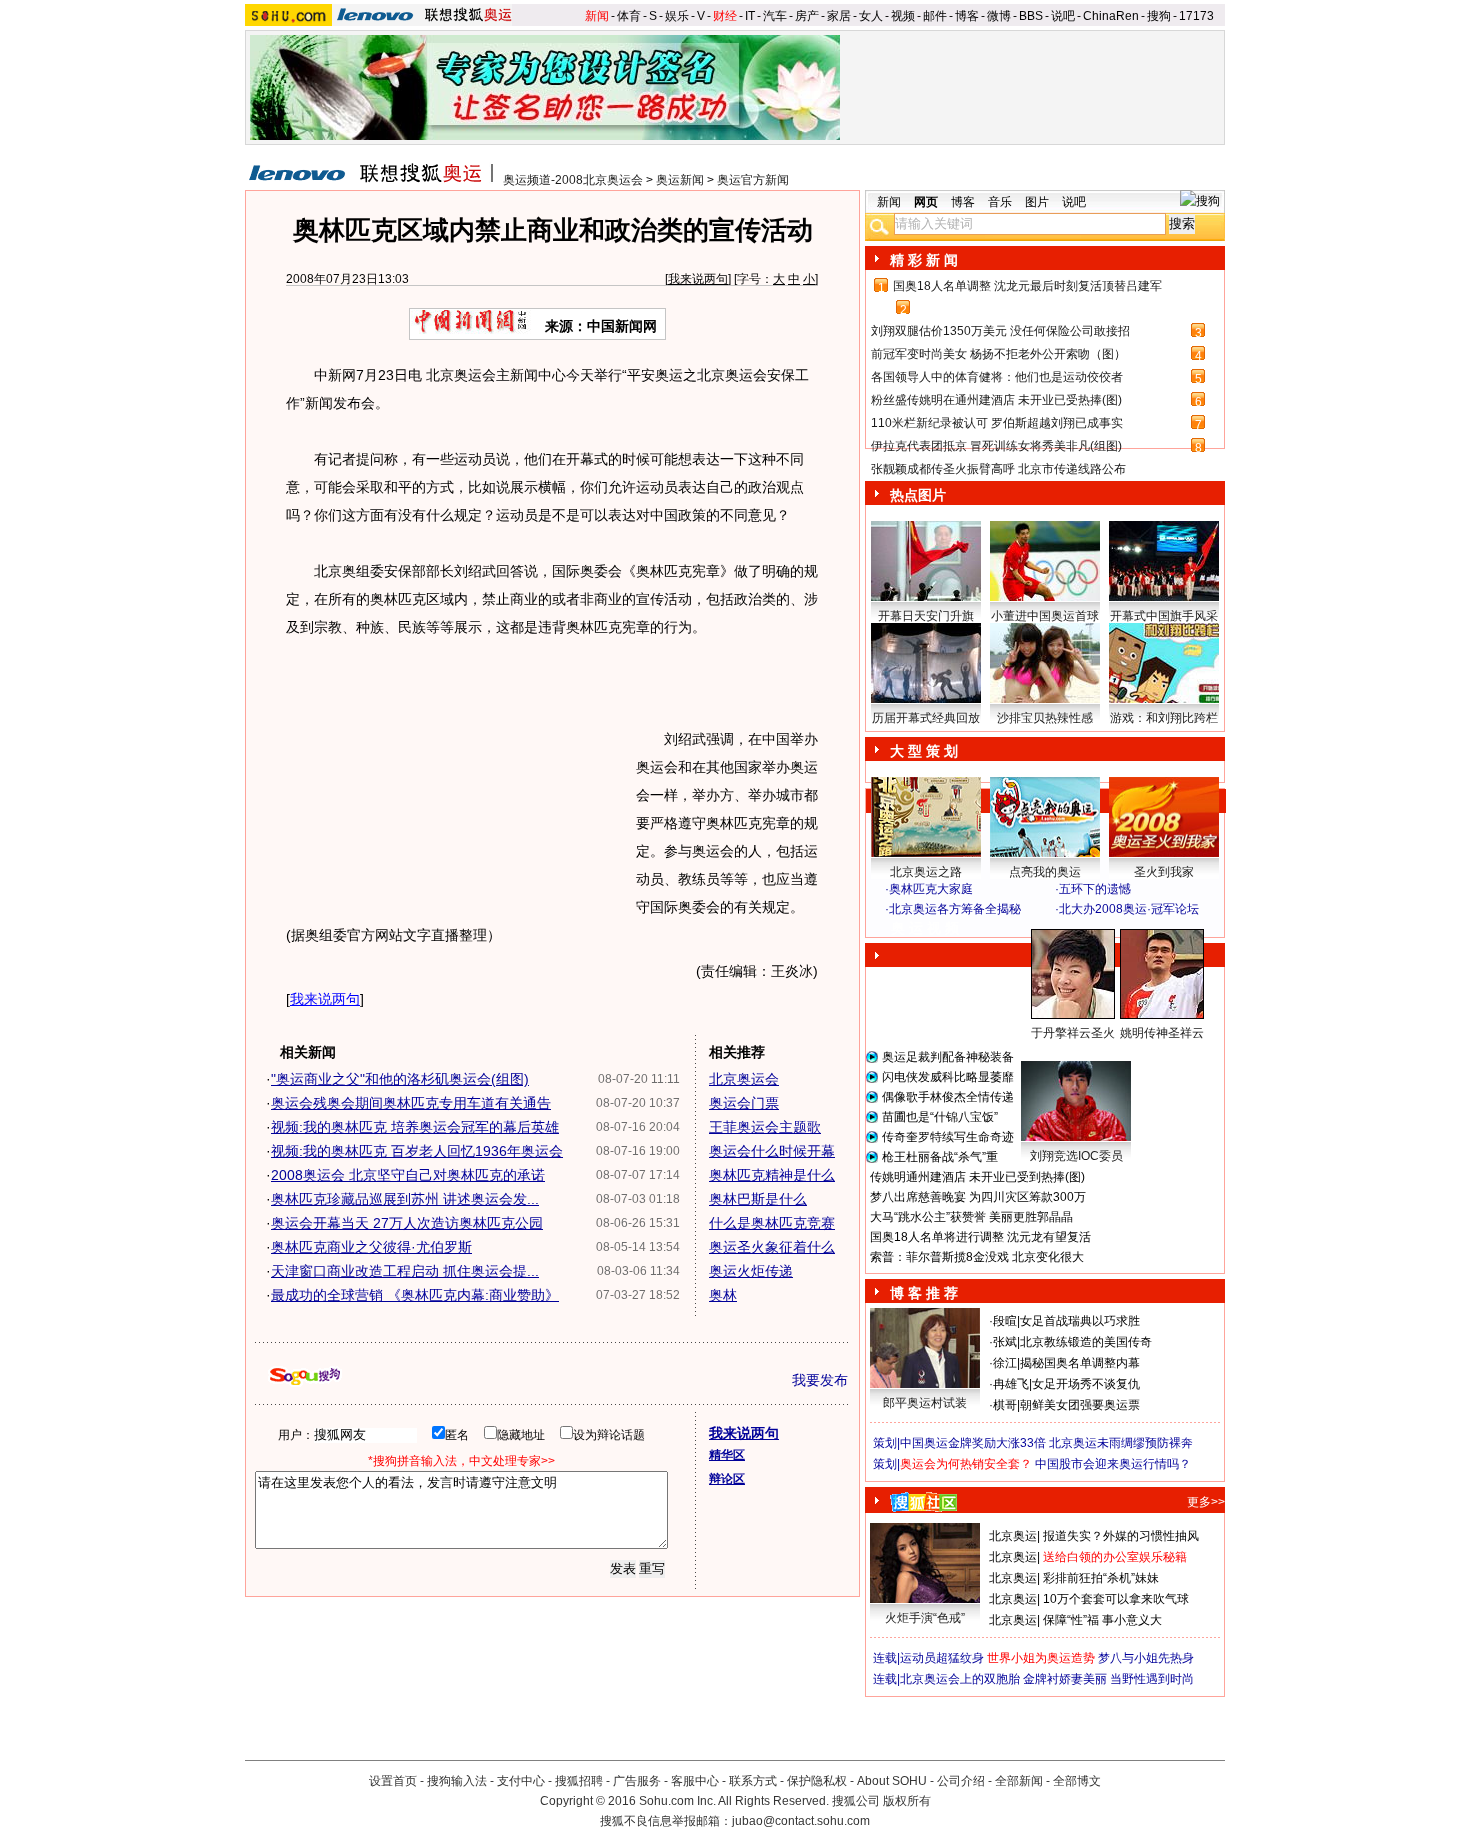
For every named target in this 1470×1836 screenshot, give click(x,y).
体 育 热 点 (1055, 1052)
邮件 (935, 16)
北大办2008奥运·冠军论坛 (1129, 909)
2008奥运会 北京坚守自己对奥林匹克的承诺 (408, 1175)
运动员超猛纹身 (942, 1658)
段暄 (1005, 1321)
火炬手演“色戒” (925, 1618)
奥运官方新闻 (753, 180)
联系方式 (753, 1781)
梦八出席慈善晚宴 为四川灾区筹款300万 (978, 1197)
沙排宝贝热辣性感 (1045, 718)
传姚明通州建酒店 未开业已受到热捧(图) (977, 1177)
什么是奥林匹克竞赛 (772, 1223)
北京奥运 (1013, 1536)
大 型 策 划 (924, 751)
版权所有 (907, 1801)
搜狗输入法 (457, 1781)
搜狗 (1159, 16)
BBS (1031, 16)
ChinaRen (1111, 16)
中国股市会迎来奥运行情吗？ (1113, 1464)
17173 (1196, 16)
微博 (999, 16)
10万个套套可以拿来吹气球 (1116, 1599)
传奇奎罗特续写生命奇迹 (948, 1137)
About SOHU (892, 1781)
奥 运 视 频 (925, 928)
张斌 (1005, 1342)
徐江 (1005, 1363)
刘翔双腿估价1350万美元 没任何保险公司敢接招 (1000, 331)
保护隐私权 (817, 1781)
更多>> (1206, 1502)
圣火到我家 (1164, 872)
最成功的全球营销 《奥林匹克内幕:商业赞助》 (415, 1295)
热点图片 (918, 495)
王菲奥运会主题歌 (765, 1127)
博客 (967, 16)
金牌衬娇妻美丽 (1065, 1679)
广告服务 (637, 1781)
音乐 (1000, 202)
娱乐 (677, 16)
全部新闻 (1019, 1781)
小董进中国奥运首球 (1045, 616)
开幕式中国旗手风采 (1164, 616)
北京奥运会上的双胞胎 (960, 1679)
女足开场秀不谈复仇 (1086, 1384)
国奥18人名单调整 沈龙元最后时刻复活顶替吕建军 (1027, 286)
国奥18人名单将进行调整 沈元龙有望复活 (980, 1237)
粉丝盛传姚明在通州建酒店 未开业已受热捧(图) (996, 400)
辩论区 (727, 1479)
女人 (871, 16)
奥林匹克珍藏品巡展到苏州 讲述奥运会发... (405, 1199)
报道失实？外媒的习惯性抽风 (1121, 1536)
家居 (839, 16)
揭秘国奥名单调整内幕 (1080, 1363)
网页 (926, 202)
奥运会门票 (744, 1103)
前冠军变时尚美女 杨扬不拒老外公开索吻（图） (998, 354)
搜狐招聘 (579, 1781)
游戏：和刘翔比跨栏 (1164, 718)
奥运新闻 (680, 180)
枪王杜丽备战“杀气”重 (940, 1157)
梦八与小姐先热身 (1146, 1658)
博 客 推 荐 (924, 1293)
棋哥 (1005, 1405)
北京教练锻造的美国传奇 (1086, 1342)
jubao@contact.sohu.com (801, 1821)
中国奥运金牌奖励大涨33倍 (973, 1443)
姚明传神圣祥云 (1162, 1033)
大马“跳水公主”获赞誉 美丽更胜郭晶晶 (971, 1217)
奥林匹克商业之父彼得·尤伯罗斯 (371, 1247)
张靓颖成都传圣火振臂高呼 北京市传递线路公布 (998, 469)
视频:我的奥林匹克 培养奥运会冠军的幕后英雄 (415, 1127)
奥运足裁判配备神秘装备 (948, 1057)
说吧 (1063, 16)
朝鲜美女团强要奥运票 (1080, 1405)
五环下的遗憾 (1095, 889)
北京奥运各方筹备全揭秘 (955, 909)
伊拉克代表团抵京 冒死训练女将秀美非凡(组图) (996, 446)
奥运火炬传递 (751, 1271)
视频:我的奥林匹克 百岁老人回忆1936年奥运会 (417, 1151)
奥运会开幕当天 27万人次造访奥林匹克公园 (407, 1223)
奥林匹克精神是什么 (772, 1175)
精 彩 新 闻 (924, 260)
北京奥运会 (744, 1079)
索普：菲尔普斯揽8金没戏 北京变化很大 (977, 1257)
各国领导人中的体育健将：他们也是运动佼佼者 (997, 377)
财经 (725, 16)
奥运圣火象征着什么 (772, 1247)
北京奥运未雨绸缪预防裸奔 (1121, 1443)
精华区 (727, 1455)
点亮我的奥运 (1045, 872)
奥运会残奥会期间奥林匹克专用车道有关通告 (411, 1103)
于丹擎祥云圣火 (1073, 1033)
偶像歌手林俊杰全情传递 (948, 1097)
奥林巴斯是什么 (758, 1199)
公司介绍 (961, 1781)
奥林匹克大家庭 (931, 889)
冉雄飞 (1011, 1384)
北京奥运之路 (926, 872)
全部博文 (1077, 1781)
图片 (1037, 202)
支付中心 (521, 1781)
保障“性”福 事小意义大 (1102, 1620)
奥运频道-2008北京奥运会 (573, 180)
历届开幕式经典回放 (926, 718)
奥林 (723, 1295)
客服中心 (695, 1781)
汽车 (775, 16)
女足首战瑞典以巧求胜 (1080, 1321)
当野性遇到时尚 (1152, 1679)
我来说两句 (698, 279)
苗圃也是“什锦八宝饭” (940, 1117)
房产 (807, 16)
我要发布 (820, 1380)
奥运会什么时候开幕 (772, 1151)
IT (750, 16)
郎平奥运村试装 (925, 1403)
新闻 (597, 16)
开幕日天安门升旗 (926, 616)
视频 (903, 16)
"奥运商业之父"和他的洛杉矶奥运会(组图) (400, 1079)
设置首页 (393, 1781)
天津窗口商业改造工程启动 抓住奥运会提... (405, 1271)
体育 (629, 16)
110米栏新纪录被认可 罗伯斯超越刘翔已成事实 (997, 423)
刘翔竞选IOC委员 (1076, 1156)
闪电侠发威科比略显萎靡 (948, 1077)
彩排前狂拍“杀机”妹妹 (1101, 1578)
